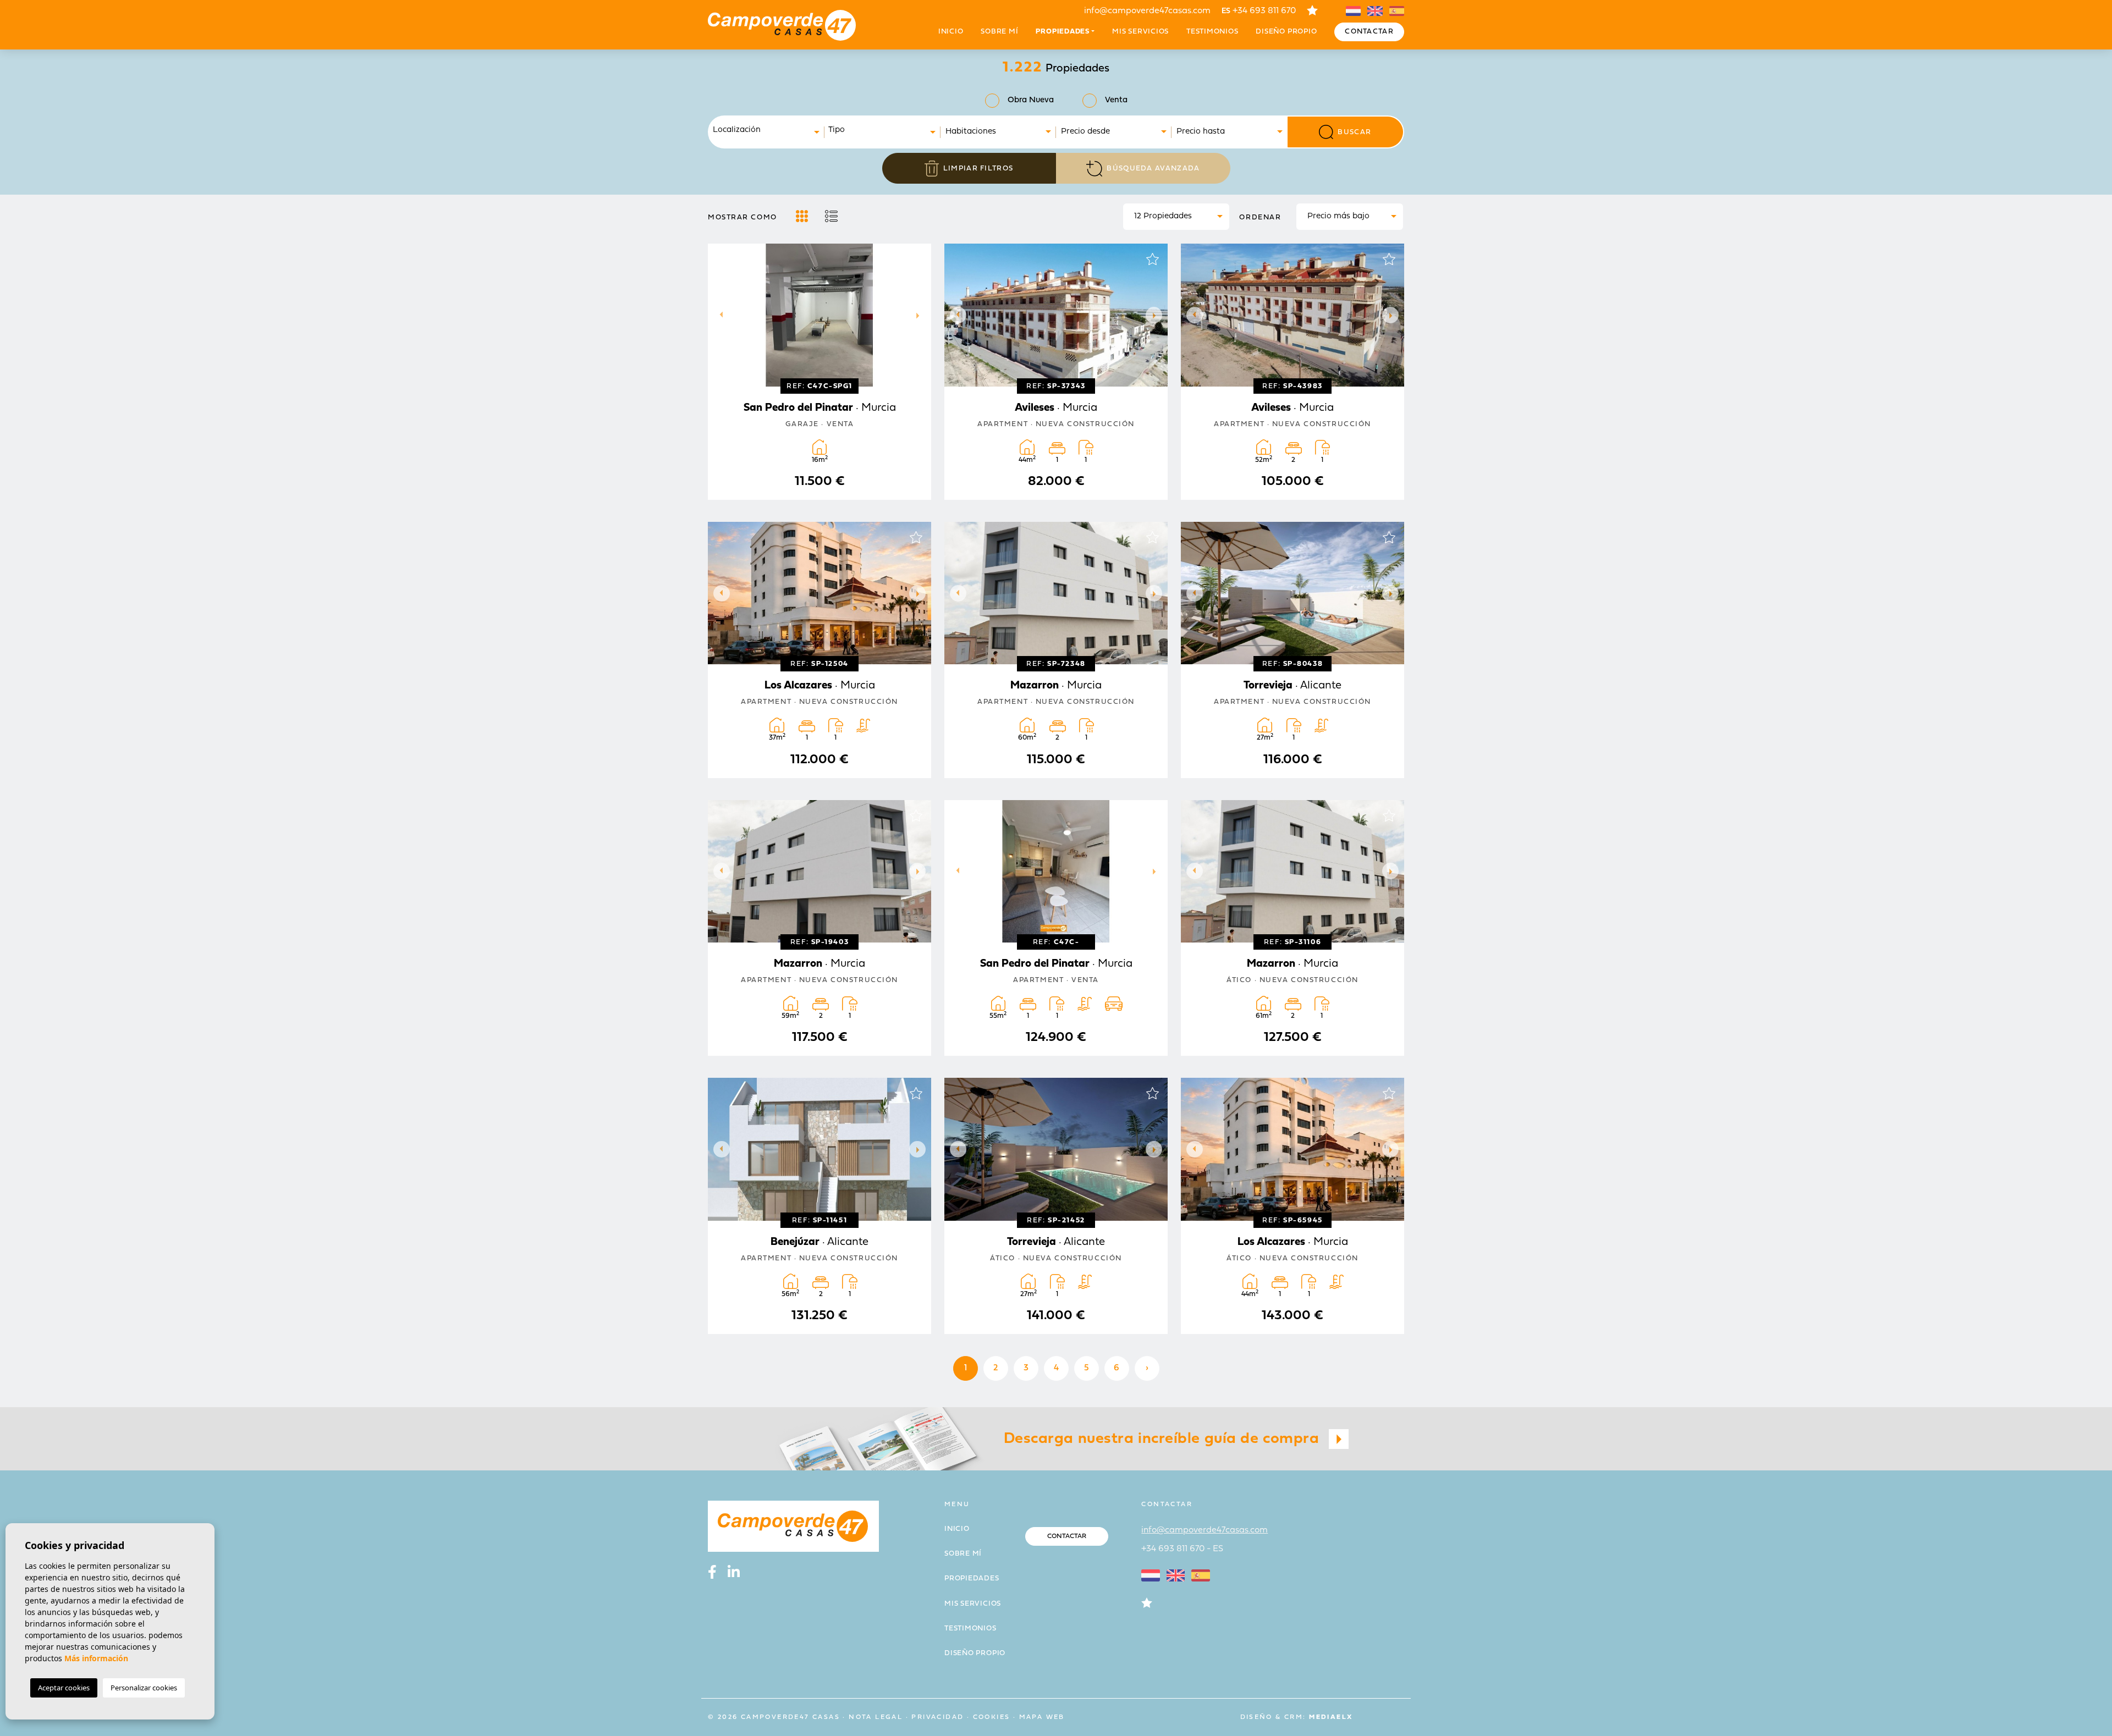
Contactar (1369, 32)
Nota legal (876, 1717)
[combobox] (767, 132)
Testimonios (1212, 32)
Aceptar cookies (64, 1688)
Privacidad (937, 1717)
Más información (96, 1658)
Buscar (1354, 132)
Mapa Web (1042, 1717)
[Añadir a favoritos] (916, 259)
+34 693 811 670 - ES (1182, 1549)
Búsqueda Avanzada (1153, 169)
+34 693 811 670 (1259, 11)
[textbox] (769, 131)
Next (920, 315)
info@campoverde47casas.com (1147, 11)
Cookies (992, 1717)
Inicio (951, 32)
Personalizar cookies (144, 1688)
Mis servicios (1140, 32)
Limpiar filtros (978, 169)
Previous (719, 315)
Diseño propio (1286, 32)
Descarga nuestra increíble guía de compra (1164, 1439)
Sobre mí (999, 32)
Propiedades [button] (1063, 32)
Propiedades (972, 1578)
